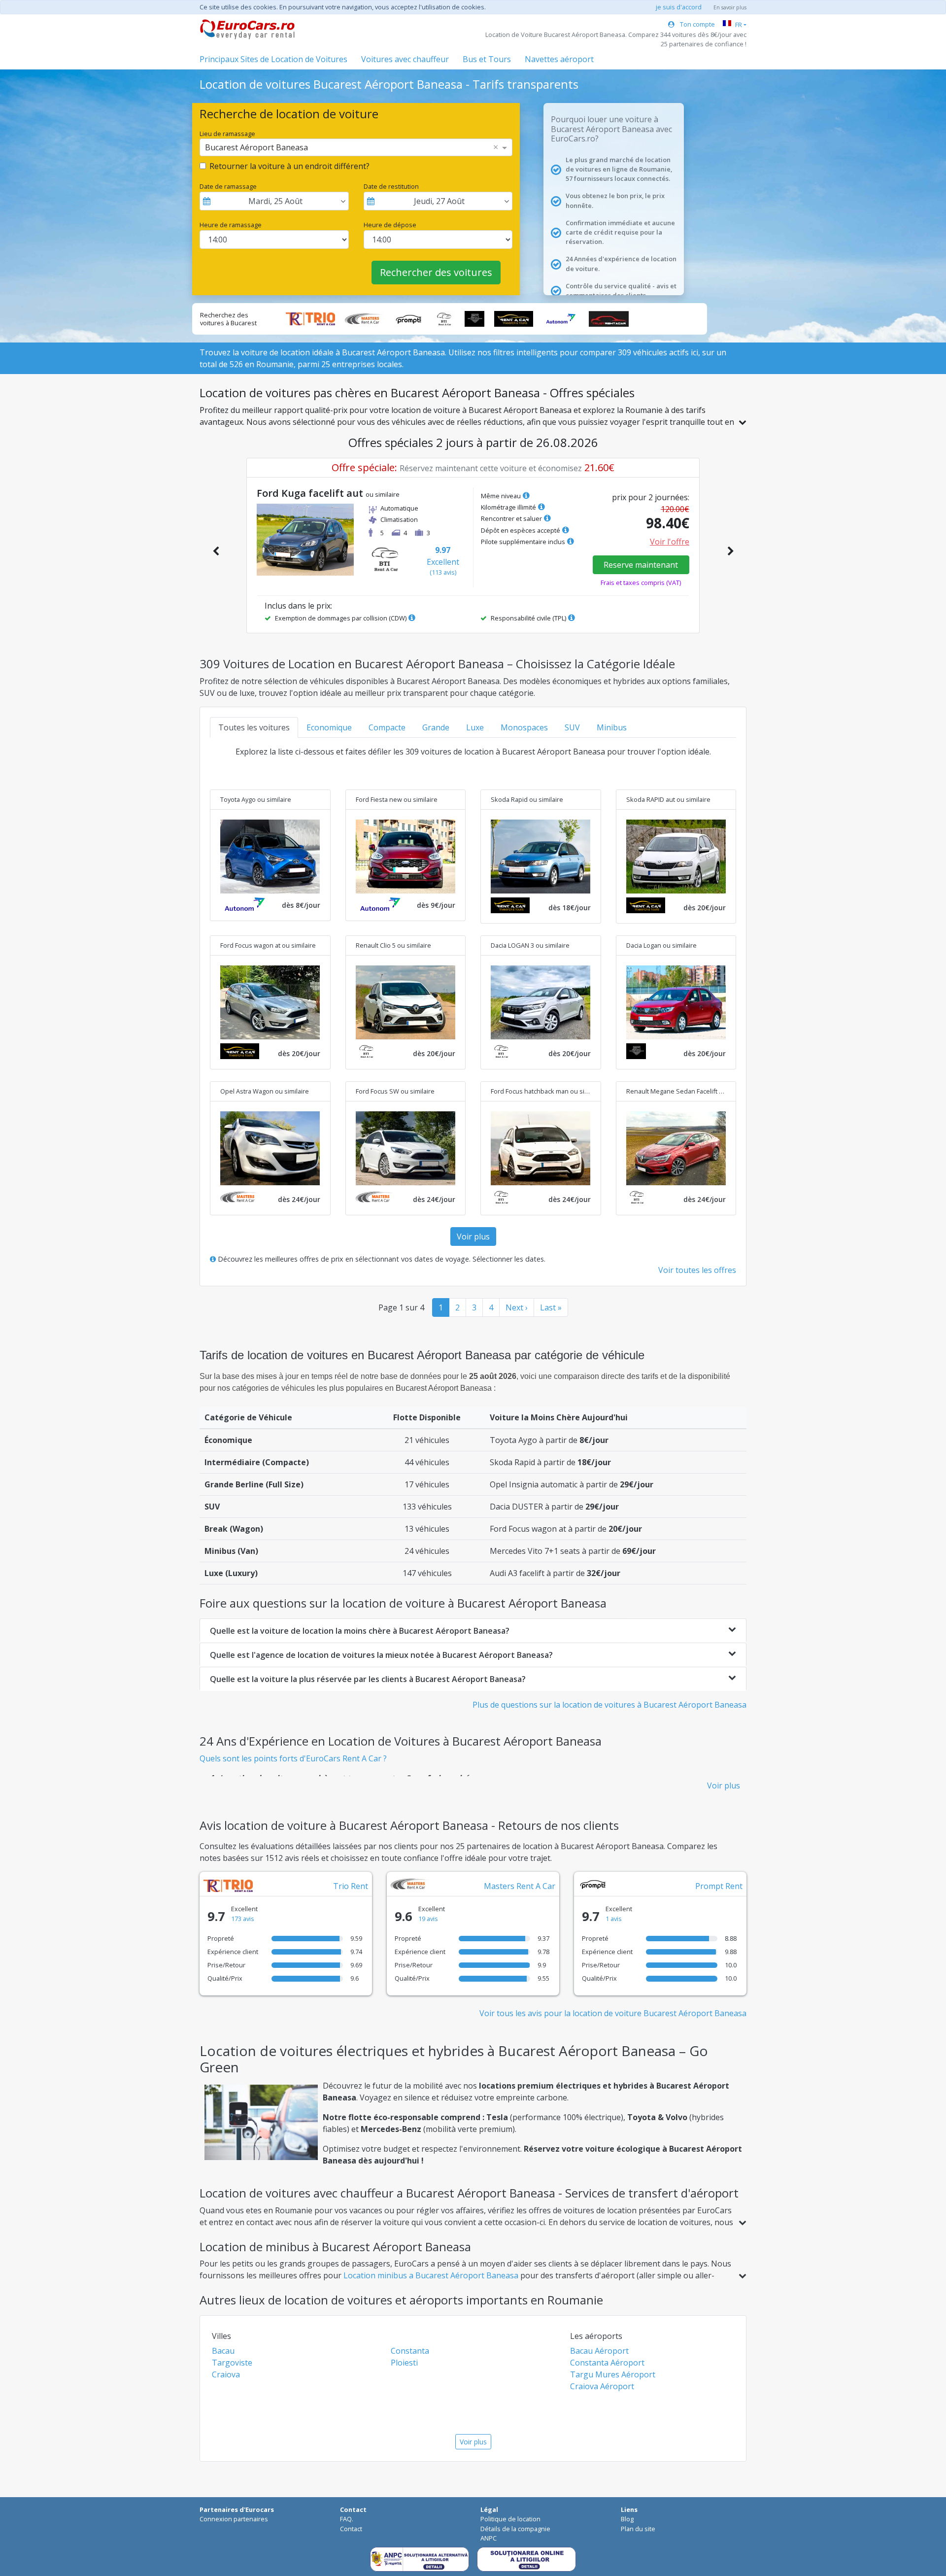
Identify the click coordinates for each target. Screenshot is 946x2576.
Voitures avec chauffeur (405, 59)
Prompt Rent (719, 1886)
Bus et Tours (487, 59)
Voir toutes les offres (697, 1270)
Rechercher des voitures (436, 272)
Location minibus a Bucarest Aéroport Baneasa (431, 2275)
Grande (436, 727)
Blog (627, 2519)
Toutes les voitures (254, 727)
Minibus (612, 727)
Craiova (226, 2374)
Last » (551, 1307)
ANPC (489, 2538)
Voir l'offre (670, 542)
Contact (351, 2529)
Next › (517, 1307)
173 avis (243, 1919)
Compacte (387, 727)
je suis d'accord (679, 7)
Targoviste (232, 2363)
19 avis (428, 1919)
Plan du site (638, 2529)
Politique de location (510, 2519)
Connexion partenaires (234, 2519)
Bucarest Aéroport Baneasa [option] (256, 147)
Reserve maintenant (641, 565)
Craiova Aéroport (602, 2386)
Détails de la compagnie (515, 2529)
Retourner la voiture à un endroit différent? (289, 166)
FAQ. (347, 2519)
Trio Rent (351, 1886)
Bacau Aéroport (599, 2351)
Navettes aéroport (559, 59)
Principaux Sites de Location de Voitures (273, 59)
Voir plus (473, 1236)
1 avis (614, 1919)
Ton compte (697, 24)
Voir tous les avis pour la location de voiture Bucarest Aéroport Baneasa (613, 2013)
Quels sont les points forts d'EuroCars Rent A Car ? (293, 1758)
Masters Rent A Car (520, 1886)
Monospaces (524, 727)
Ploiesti (404, 2363)
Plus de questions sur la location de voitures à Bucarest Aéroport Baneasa (609, 1705)
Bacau (223, 2351)
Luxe (475, 727)
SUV (572, 727)
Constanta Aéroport (607, 2363)
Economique (329, 727)
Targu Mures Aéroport (613, 2374)
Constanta (410, 2351)
